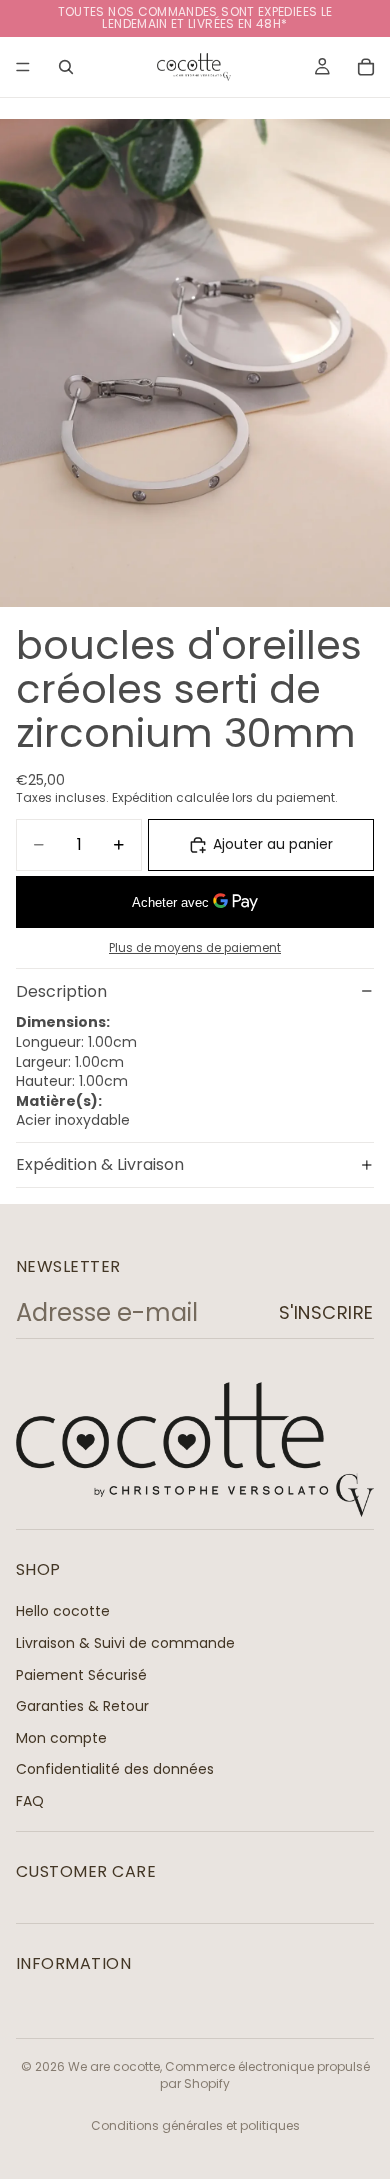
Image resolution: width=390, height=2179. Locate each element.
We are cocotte (114, 2066)
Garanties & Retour (82, 1706)
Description (61, 991)
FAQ (30, 1801)
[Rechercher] (66, 67)
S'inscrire (326, 1312)
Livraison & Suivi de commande (125, 1643)
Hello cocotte (63, 1611)
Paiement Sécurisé (81, 1674)
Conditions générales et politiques (195, 2125)
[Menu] (23, 67)
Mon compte (61, 1738)
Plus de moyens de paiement (195, 948)
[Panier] (366, 67)
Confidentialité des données (115, 1769)
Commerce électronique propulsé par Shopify (265, 2075)
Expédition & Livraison (100, 1164)
